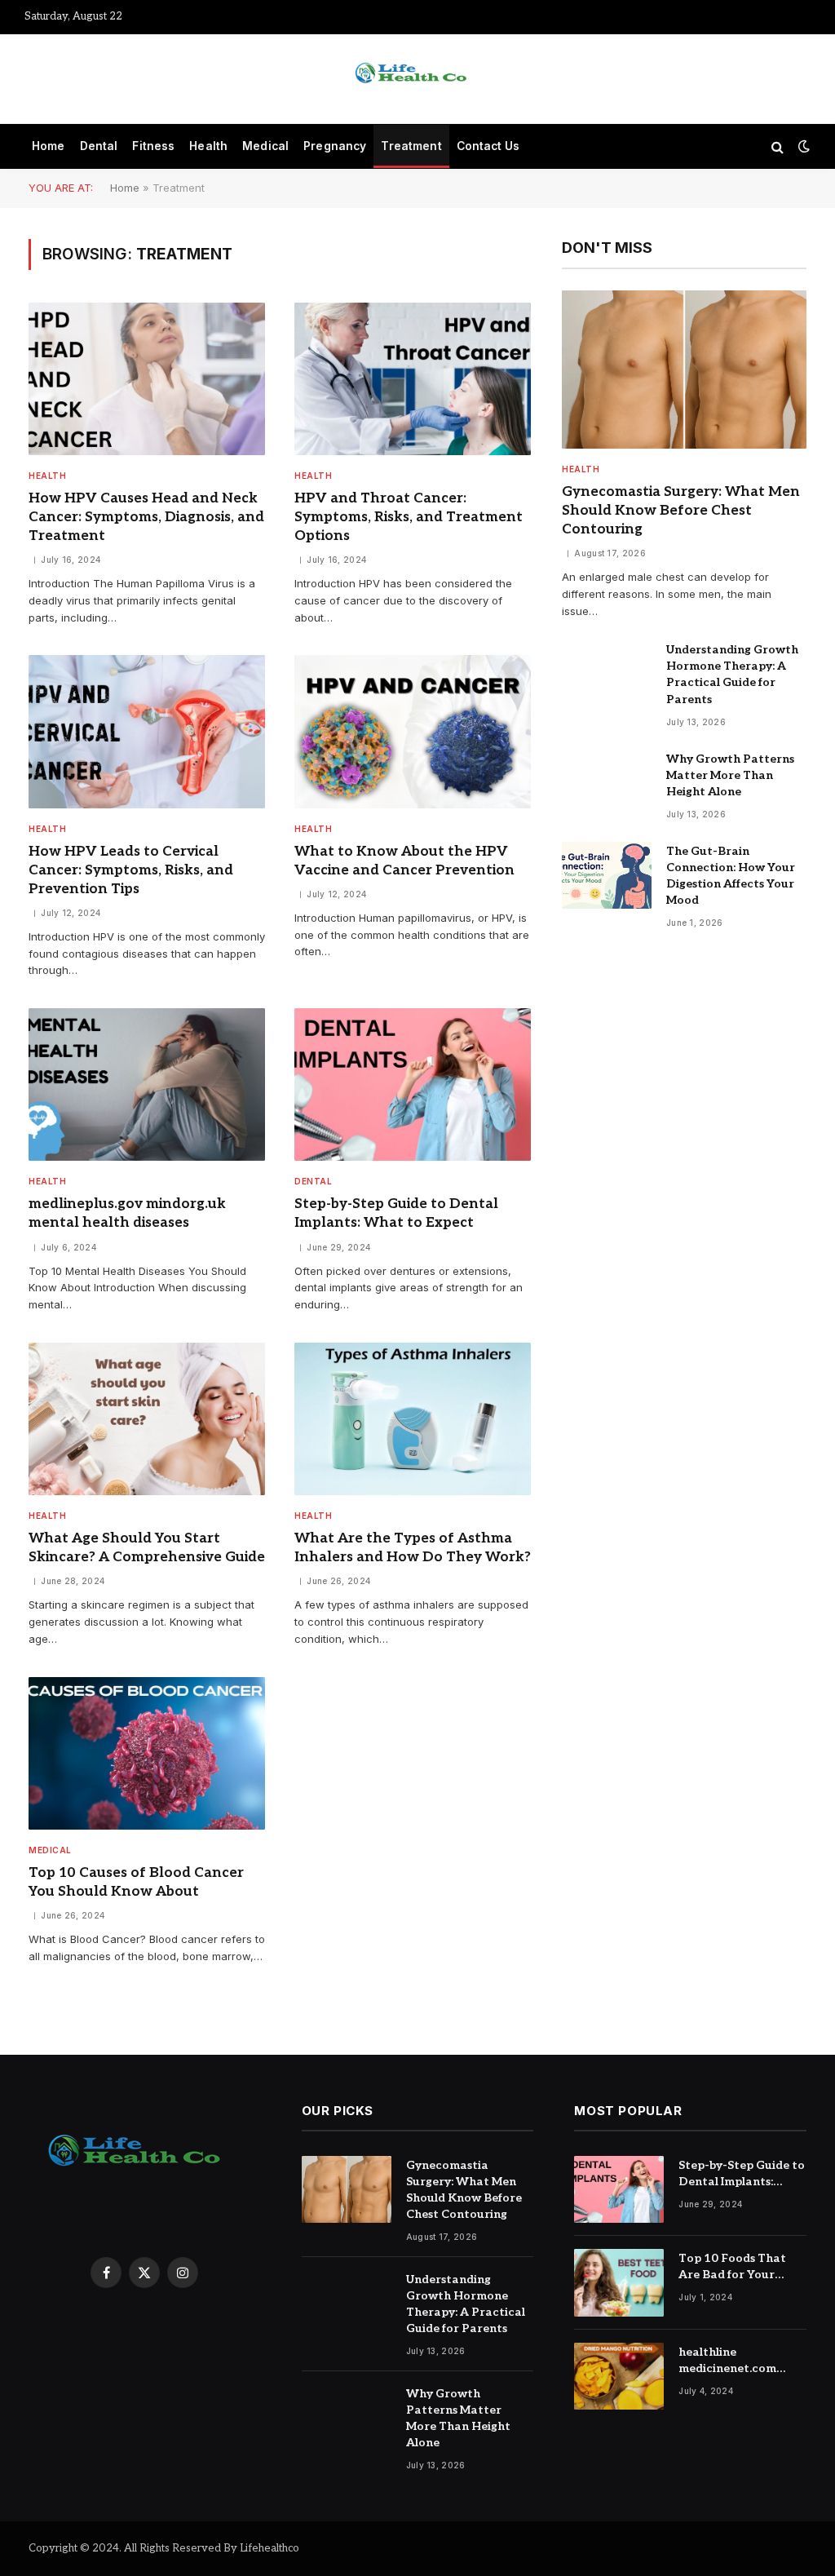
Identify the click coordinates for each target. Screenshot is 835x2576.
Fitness (153, 146)
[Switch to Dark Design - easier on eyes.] (802, 146)
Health (208, 146)
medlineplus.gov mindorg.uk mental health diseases (127, 1213)
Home (49, 146)
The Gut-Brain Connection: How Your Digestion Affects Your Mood (731, 876)
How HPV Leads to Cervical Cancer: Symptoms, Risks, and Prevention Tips (131, 870)
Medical (265, 146)
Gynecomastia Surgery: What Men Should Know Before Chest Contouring (681, 511)
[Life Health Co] (417, 79)
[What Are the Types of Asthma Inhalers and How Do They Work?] (413, 1419)
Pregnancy (335, 146)
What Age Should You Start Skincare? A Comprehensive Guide (147, 1548)
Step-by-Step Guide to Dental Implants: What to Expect (396, 1213)
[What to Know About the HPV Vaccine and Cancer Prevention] (413, 731)
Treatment (411, 146)
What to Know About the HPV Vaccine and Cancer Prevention (404, 861)
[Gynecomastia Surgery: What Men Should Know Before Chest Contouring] (684, 370)
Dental (99, 146)
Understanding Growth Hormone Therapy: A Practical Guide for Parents (732, 674)
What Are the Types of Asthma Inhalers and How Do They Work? (413, 1548)
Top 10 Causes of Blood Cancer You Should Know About (136, 1882)
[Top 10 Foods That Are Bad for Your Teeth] (619, 2283)
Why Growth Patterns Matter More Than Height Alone (730, 775)
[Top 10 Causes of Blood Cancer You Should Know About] (147, 1753)
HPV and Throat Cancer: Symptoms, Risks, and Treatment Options (409, 517)
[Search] (778, 146)
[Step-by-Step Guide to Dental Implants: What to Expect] (413, 1084)
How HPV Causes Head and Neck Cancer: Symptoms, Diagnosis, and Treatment (146, 517)
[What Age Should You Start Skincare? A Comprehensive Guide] (147, 1419)
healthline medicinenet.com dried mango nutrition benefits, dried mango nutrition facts (742, 2361)
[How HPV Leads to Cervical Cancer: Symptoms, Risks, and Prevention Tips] (147, 731)
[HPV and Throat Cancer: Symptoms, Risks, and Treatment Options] (413, 379)
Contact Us (488, 146)
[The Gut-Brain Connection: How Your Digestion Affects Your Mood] (607, 876)
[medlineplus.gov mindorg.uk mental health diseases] (147, 1084)
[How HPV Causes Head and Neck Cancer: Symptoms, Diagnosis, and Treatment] (147, 379)
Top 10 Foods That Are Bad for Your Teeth (732, 2267)
